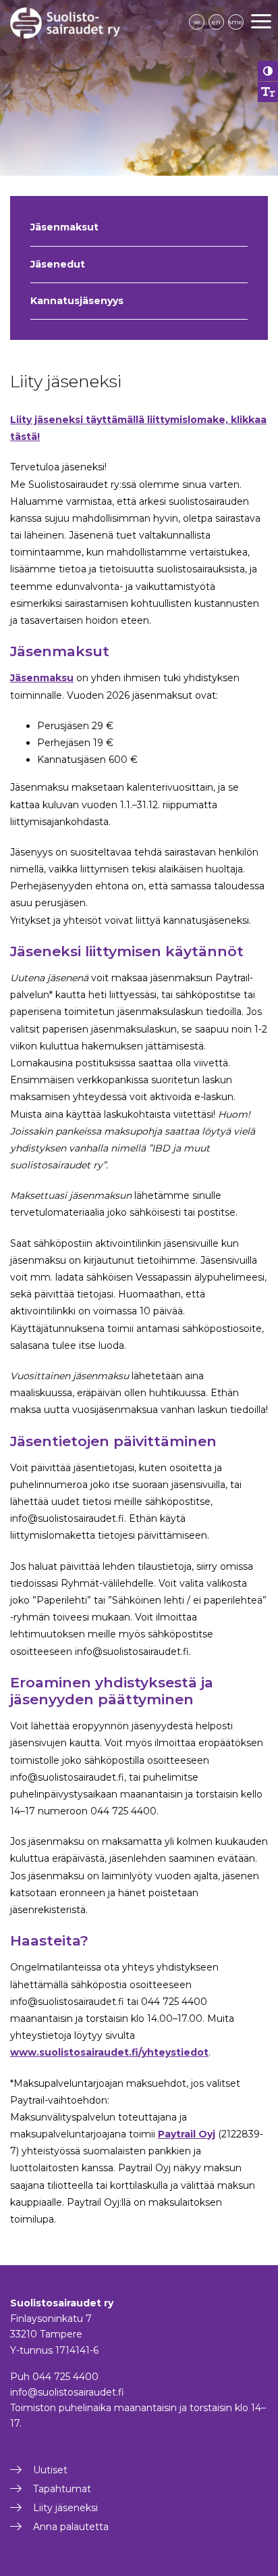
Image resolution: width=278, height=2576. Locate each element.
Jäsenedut (58, 264)
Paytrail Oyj (187, 2134)
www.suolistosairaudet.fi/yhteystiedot (109, 2052)
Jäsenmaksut (64, 227)
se (197, 22)
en (216, 22)
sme (236, 22)
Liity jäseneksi (65, 2508)
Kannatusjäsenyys (77, 301)
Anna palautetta (71, 2527)
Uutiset (50, 2470)
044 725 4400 (65, 2377)
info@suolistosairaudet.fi (67, 2392)
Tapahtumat (62, 2489)
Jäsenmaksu (42, 678)
